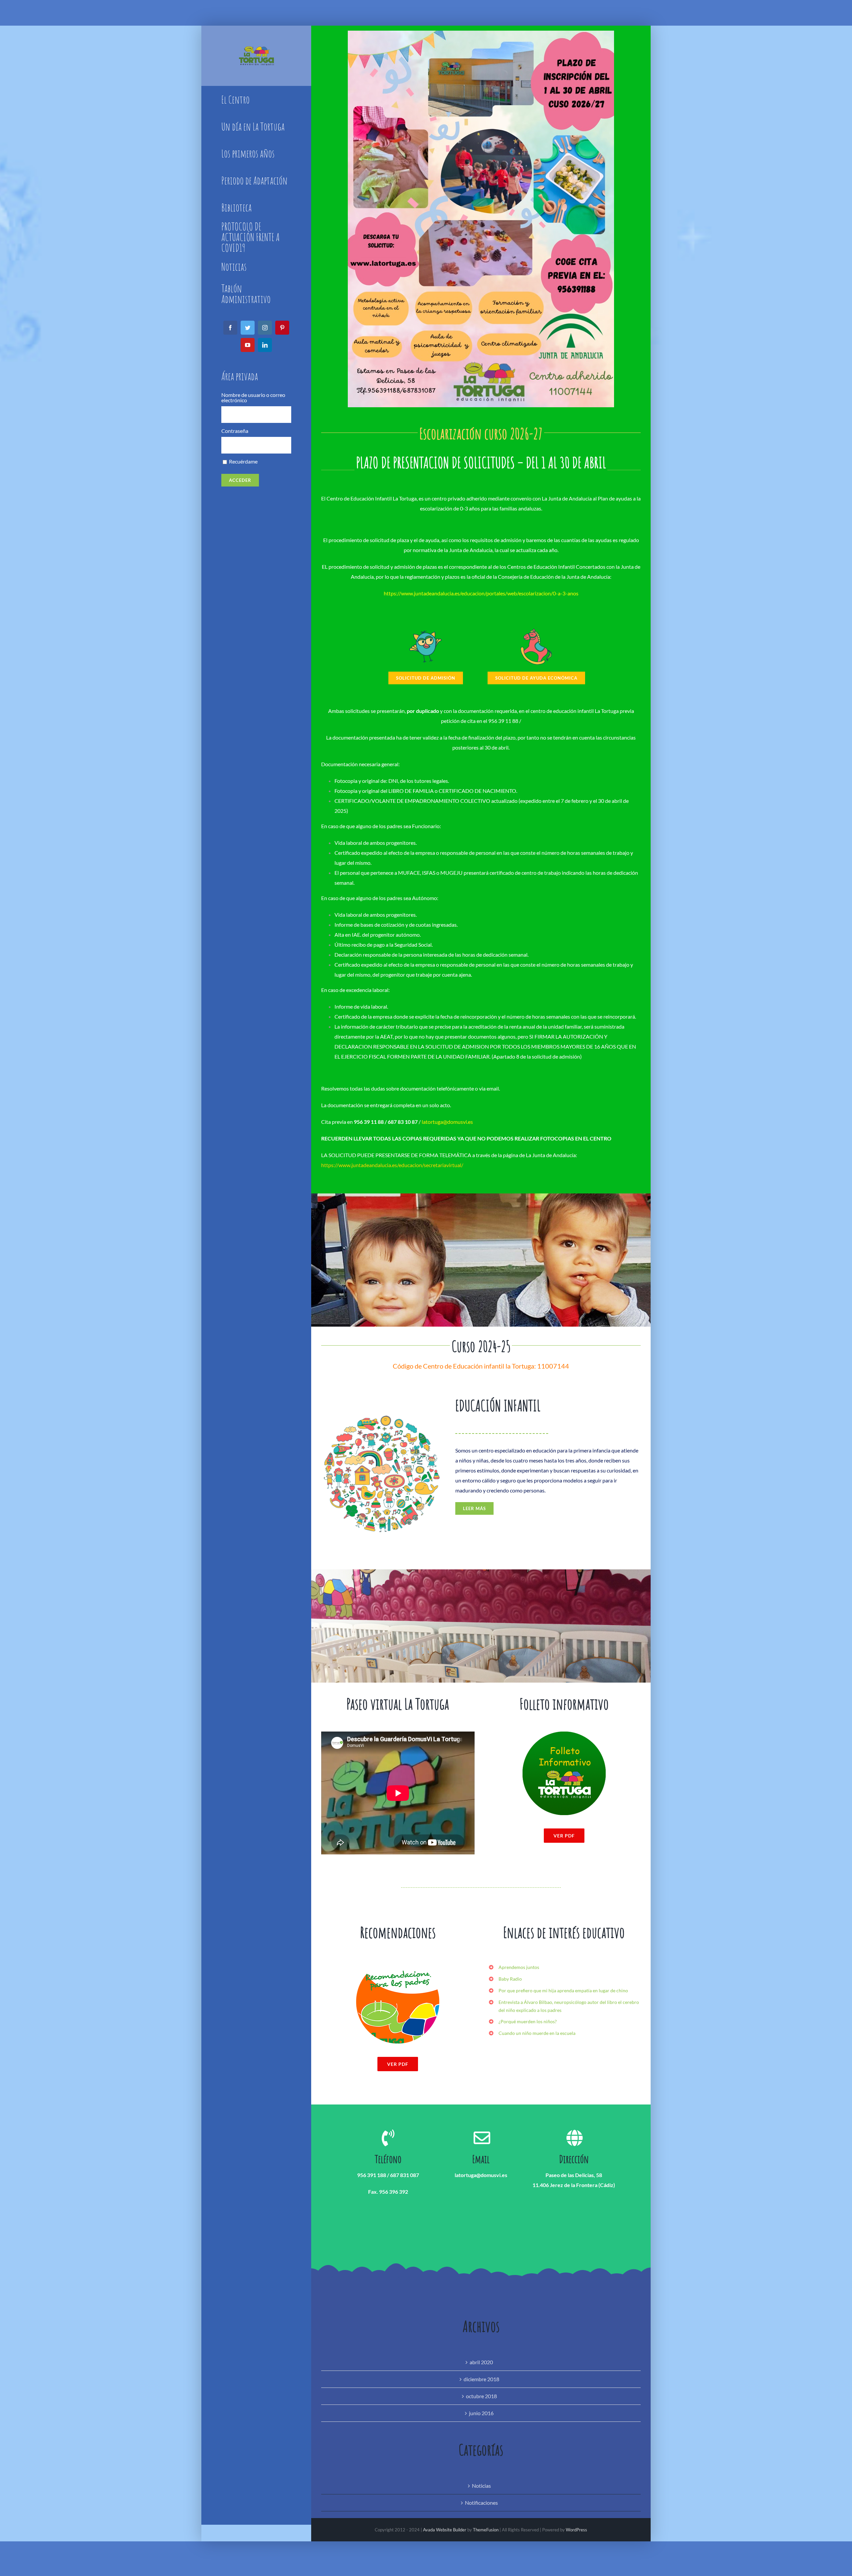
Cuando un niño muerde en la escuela (537, 2033)
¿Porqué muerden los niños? (528, 2021)
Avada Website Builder (445, 2530)
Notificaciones (481, 2503)
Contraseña (235, 431)
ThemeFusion (486, 2530)
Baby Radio (510, 1979)
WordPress (576, 2530)
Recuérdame (243, 462)
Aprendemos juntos (519, 1967)
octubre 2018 (481, 2396)
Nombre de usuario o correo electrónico (253, 398)
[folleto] (564, 1734)
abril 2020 (481, 2362)
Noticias (481, 2486)
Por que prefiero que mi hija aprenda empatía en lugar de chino (563, 1990)
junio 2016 (481, 2413)
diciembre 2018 (481, 2379)
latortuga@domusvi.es (447, 1122)
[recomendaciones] (398, 1962)
